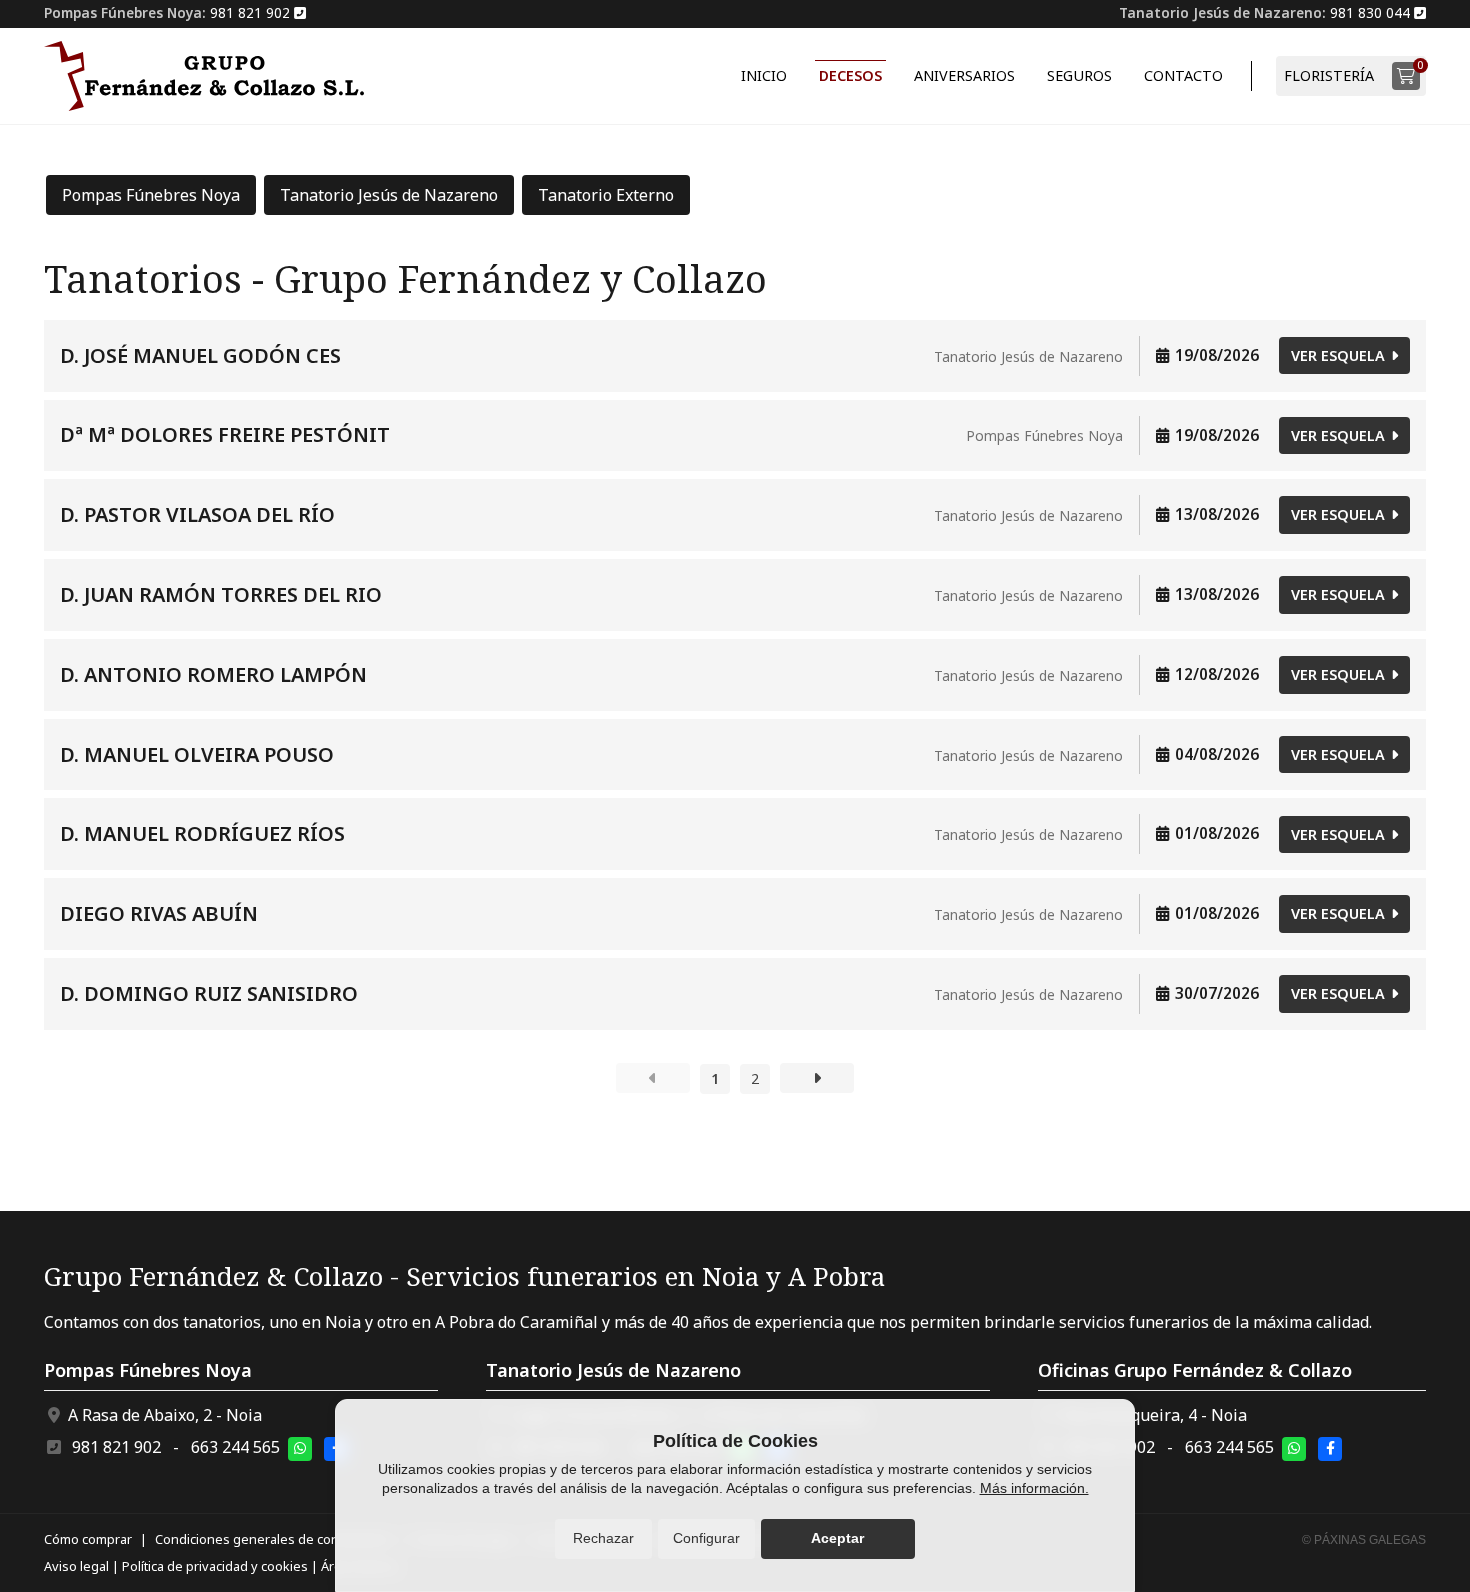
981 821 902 (116, 1447)
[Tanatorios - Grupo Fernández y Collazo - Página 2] (817, 1078)
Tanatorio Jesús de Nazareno (1028, 356)
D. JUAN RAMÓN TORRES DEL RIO (221, 594)
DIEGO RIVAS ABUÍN (159, 913)
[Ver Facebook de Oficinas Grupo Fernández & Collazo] (1330, 1449)
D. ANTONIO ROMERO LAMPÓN (213, 674)
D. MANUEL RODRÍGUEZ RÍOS (202, 833)
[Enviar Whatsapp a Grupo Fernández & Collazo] (1294, 1449)
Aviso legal (76, 1566)
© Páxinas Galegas (1364, 1540)
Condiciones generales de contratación (273, 1539)
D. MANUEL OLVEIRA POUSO (197, 754)
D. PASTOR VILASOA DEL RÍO (197, 514)
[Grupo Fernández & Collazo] (204, 76)
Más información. (1034, 1488)
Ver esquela (1338, 355)
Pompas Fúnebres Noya (1044, 435)
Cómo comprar (88, 1539)
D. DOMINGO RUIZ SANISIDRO (209, 993)
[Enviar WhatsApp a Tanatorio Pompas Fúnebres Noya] (300, 1449)
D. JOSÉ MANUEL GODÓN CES (200, 355)
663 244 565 (235, 1447)
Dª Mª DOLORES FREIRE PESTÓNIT (225, 434)
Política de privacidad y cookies (215, 1566)
